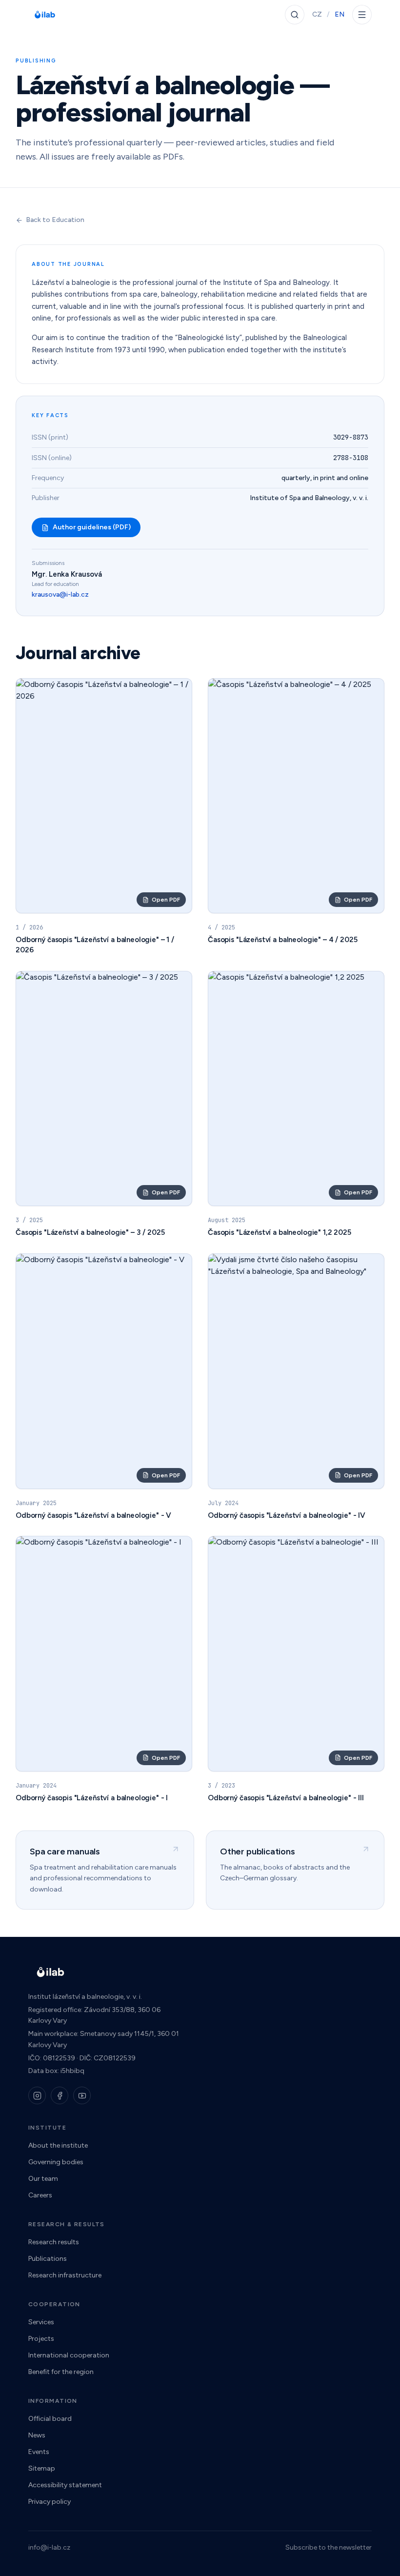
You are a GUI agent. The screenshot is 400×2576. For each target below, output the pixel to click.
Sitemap (42, 2468)
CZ (317, 14)
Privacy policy (50, 2502)
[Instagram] (37, 2095)
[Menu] (362, 15)
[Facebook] (60, 2095)
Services (41, 2322)
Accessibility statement (65, 2485)
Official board (50, 2419)
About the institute (58, 2145)
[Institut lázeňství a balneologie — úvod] (45, 15)
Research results (54, 2242)
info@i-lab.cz (49, 2547)
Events (39, 2452)
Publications (48, 2259)
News (37, 2435)
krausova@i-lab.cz (60, 594)
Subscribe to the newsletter (329, 2547)
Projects (41, 2339)
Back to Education (55, 220)
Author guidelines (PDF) (92, 527)
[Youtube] (82, 2095)
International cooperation (69, 2355)
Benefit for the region (61, 2372)
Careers (40, 2195)
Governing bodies (56, 2162)
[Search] (295, 15)
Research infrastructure (65, 2275)
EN (340, 14)
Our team (43, 2179)
